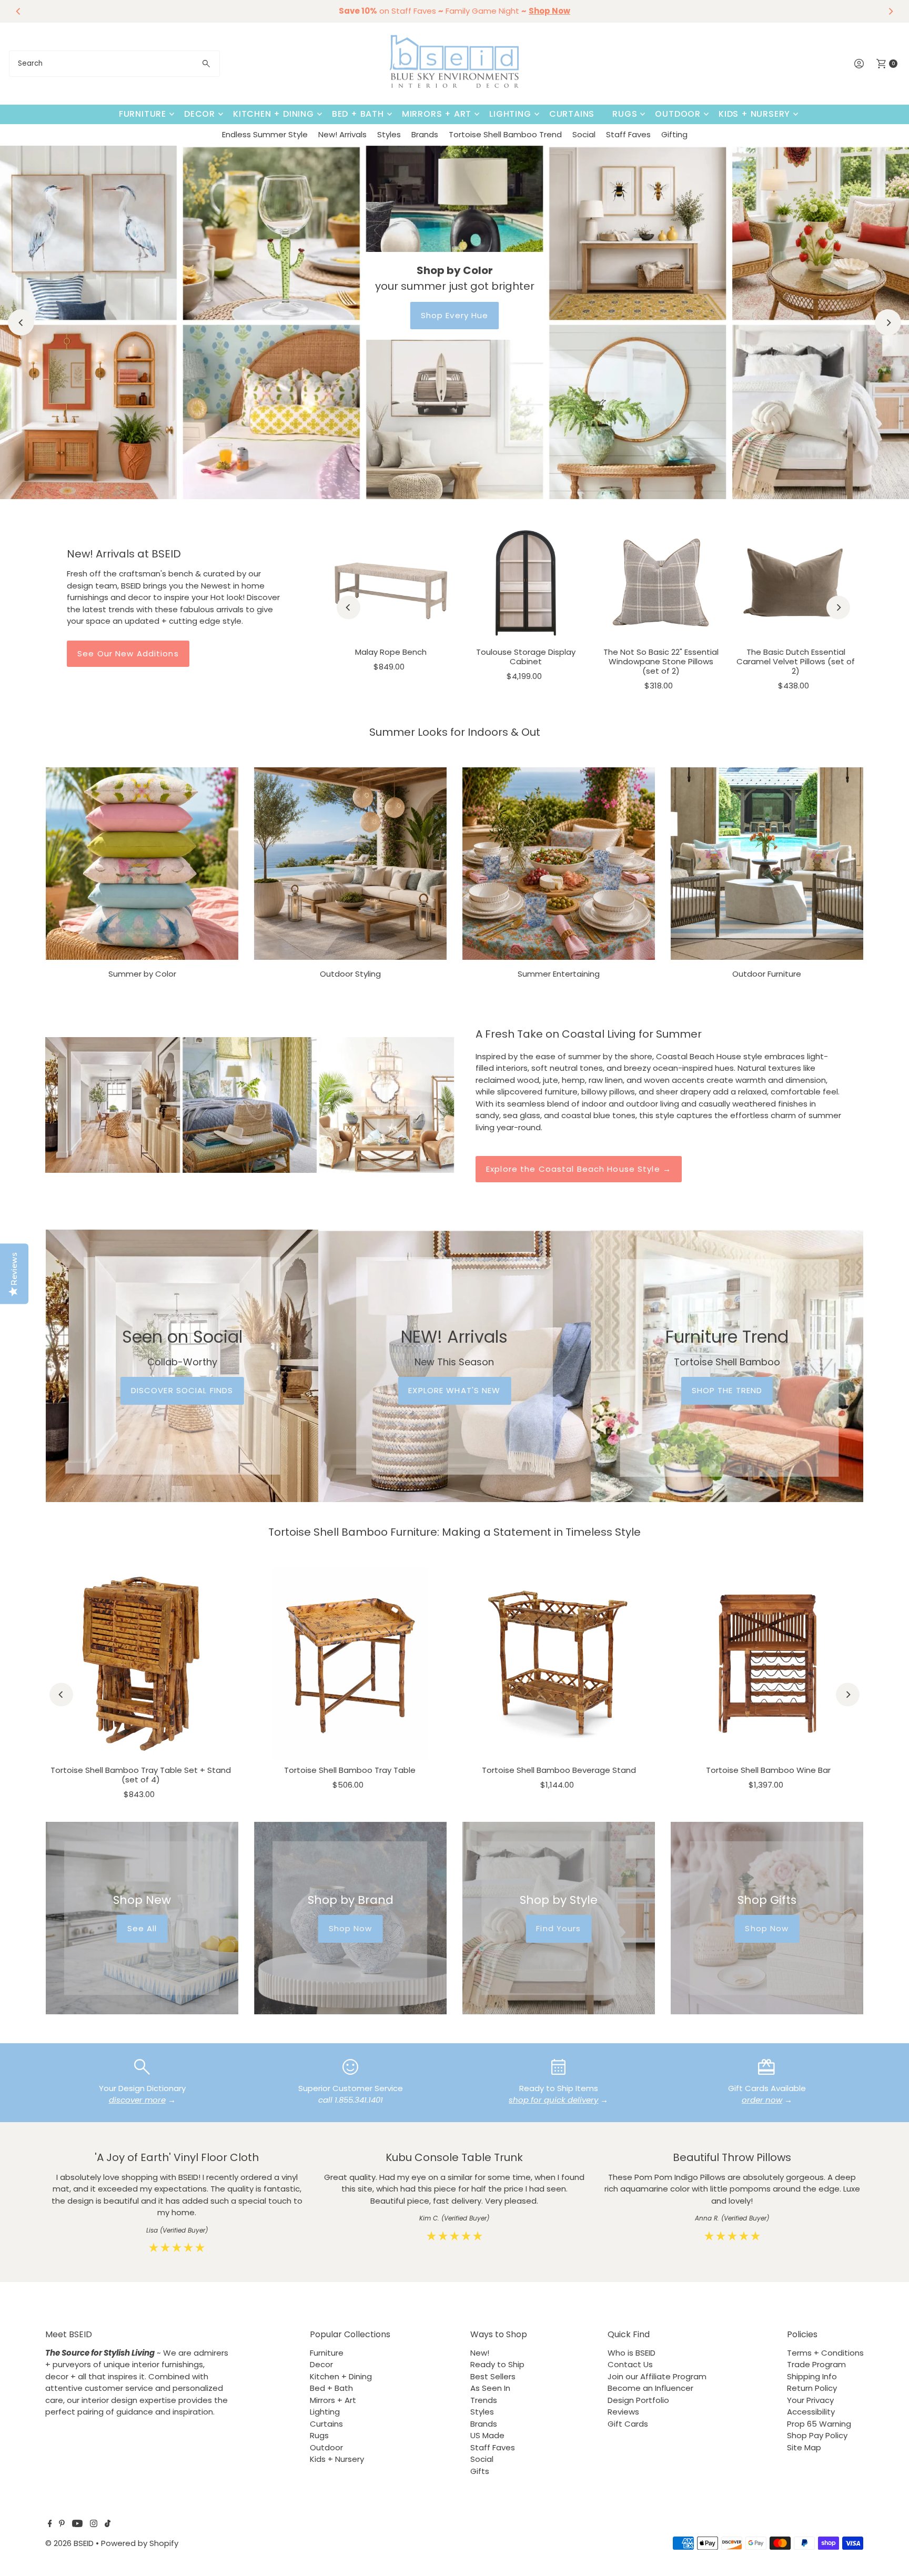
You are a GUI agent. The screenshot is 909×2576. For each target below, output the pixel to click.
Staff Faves (628, 134)
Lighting (510, 114)
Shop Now (351, 1928)
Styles (389, 134)
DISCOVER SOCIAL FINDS (182, 1390)
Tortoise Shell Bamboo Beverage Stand (559, 1770)
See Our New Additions (128, 653)
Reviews (623, 2412)
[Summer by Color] (142, 864)
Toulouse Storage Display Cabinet (526, 657)
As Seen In (490, 2388)
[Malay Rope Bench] (391, 582)
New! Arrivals (342, 134)
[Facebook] (50, 2524)
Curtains (572, 114)
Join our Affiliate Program (657, 2376)
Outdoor (678, 114)
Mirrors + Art (437, 114)
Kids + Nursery (754, 114)
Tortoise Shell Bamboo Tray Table (350, 1770)
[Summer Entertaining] (559, 864)
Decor (200, 114)
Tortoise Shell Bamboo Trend (505, 134)
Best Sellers (493, 2376)
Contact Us (630, 2364)
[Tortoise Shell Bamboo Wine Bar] (768, 1664)
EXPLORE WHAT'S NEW (454, 1390)
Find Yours (558, 1928)
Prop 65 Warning (819, 2424)
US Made (487, 2435)
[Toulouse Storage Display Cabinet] (526, 582)
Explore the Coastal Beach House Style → (579, 1169)
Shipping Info (812, 2376)
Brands (425, 134)
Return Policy (812, 2388)
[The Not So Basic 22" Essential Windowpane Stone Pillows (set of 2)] (661, 582)
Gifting (674, 134)
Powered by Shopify (140, 2543)
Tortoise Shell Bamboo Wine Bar (768, 1770)
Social (584, 134)
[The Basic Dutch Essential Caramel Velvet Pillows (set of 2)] (795, 582)
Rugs (625, 114)
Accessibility (811, 2412)
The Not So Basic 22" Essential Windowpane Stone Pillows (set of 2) (661, 661)
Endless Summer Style (265, 134)
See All (142, 1928)
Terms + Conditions (825, 2353)
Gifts (480, 2471)
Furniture (143, 114)
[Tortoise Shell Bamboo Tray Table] (350, 1664)
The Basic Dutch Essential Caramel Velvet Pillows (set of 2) (796, 661)
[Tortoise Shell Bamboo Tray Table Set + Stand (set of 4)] (141, 1664)
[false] (142, 2066)
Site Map (804, 2447)
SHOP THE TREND (727, 1390)
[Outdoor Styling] (350, 864)
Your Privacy (810, 2400)
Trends (484, 2400)
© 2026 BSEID (69, 2543)
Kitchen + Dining (274, 114)
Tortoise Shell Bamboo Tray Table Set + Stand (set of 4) (141, 1775)
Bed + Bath (358, 114)
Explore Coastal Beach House (454, 315)
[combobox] (114, 64)
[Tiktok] (108, 2524)
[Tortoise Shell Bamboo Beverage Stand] (559, 1664)
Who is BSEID (632, 2353)
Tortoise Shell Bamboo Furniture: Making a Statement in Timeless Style (454, 1532)
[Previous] (18, 11)
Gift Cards (628, 2424)
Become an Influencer (650, 2388)
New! (480, 2353)
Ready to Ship (497, 2364)
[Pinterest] (62, 2524)
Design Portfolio (638, 2400)
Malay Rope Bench (391, 652)
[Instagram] (94, 2524)
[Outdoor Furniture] (767, 864)
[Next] (891, 11)
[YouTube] (77, 2524)
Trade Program (816, 2364)
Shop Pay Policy (817, 2435)
